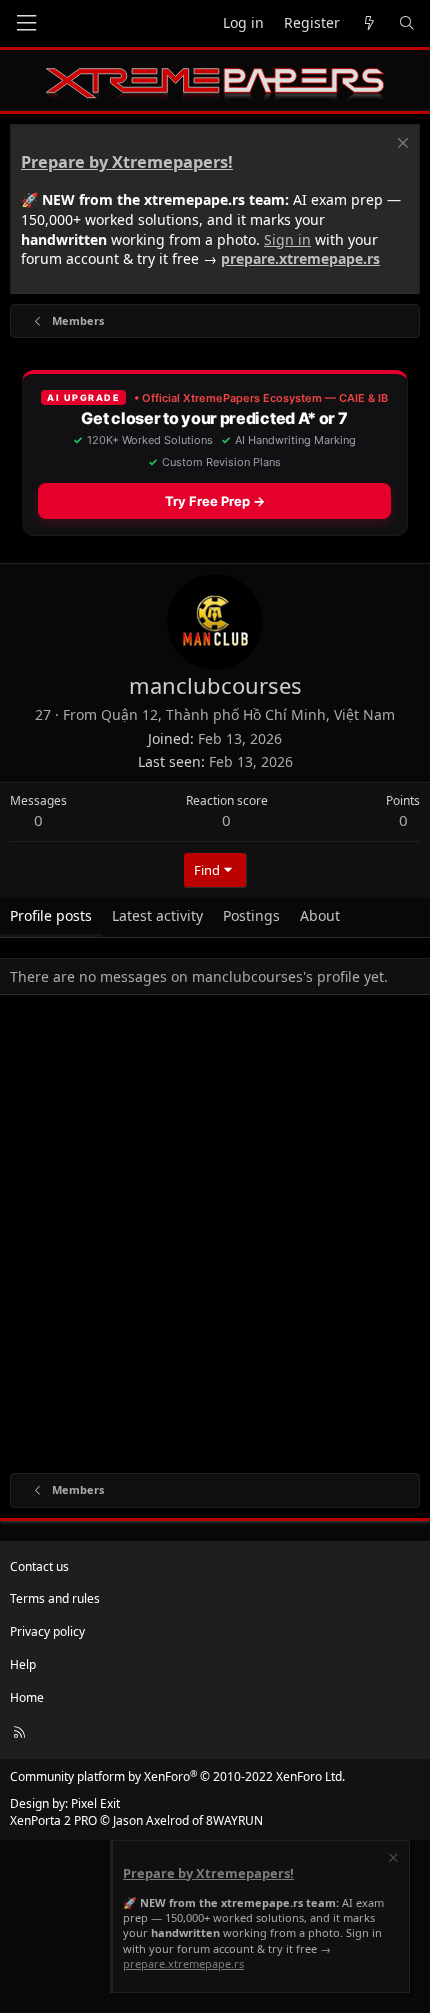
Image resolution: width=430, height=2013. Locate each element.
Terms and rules (55, 1598)
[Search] (407, 23)
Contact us (39, 1566)
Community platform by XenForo (177, 1776)
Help (23, 1664)
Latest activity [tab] (157, 915)
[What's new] (369, 23)
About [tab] (320, 915)
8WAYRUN (234, 1820)
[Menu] (26, 23)
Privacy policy (47, 1631)
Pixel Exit (95, 1803)
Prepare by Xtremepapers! (127, 162)
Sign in (287, 239)
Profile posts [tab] (51, 915)
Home (27, 1697)
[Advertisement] (215, 1238)
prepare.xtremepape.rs (300, 258)
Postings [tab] (251, 915)
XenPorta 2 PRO (53, 1820)
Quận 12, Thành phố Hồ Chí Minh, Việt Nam (248, 714)
